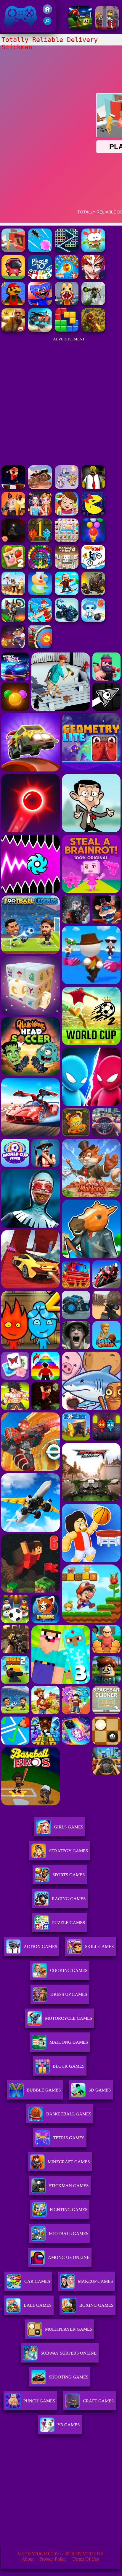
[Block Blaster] (67, 330)
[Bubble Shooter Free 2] (93, 540)
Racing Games (69, 1899)
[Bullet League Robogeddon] (13, 647)
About (28, 2559)
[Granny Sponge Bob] (93, 487)
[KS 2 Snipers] (93, 304)
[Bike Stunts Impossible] (13, 620)
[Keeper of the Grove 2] (93, 594)
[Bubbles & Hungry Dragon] (67, 277)
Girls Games (69, 1827)
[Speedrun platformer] (13, 277)
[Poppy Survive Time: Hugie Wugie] (40, 304)
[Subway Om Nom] (93, 251)
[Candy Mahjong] (67, 540)
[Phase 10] (40, 277)
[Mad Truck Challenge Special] (67, 620)
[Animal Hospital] (67, 304)
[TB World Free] (67, 487)
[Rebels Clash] (13, 514)
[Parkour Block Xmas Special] (13, 487)
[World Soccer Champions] (80, 28)
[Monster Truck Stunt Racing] (40, 487)
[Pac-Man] (93, 514)
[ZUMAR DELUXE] (40, 567)
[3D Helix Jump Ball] (40, 594)
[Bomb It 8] (93, 620)
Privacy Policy (53, 2559)
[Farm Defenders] (93, 330)
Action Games (40, 1947)
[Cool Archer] (40, 647)
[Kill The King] (107, 28)
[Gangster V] (13, 330)
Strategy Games (69, 1851)
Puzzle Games (69, 1923)
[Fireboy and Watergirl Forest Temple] (40, 540)
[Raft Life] (13, 594)
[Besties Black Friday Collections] (40, 514)
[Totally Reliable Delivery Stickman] (13, 251)
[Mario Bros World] (13, 304)
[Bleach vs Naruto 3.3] (93, 277)
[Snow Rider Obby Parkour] (67, 594)
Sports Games (69, 1875)
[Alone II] (13, 540)
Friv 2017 (12, 29)
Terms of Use (86, 2559)
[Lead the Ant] (40, 251)
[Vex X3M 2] (93, 567)
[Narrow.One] (40, 620)
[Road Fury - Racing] (40, 330)
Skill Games (99, 1947)
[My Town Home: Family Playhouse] (67, 514)
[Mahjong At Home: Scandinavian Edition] (67, 567)
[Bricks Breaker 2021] (67, 251)
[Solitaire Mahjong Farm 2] (13, 567)
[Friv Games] (47, 12)
